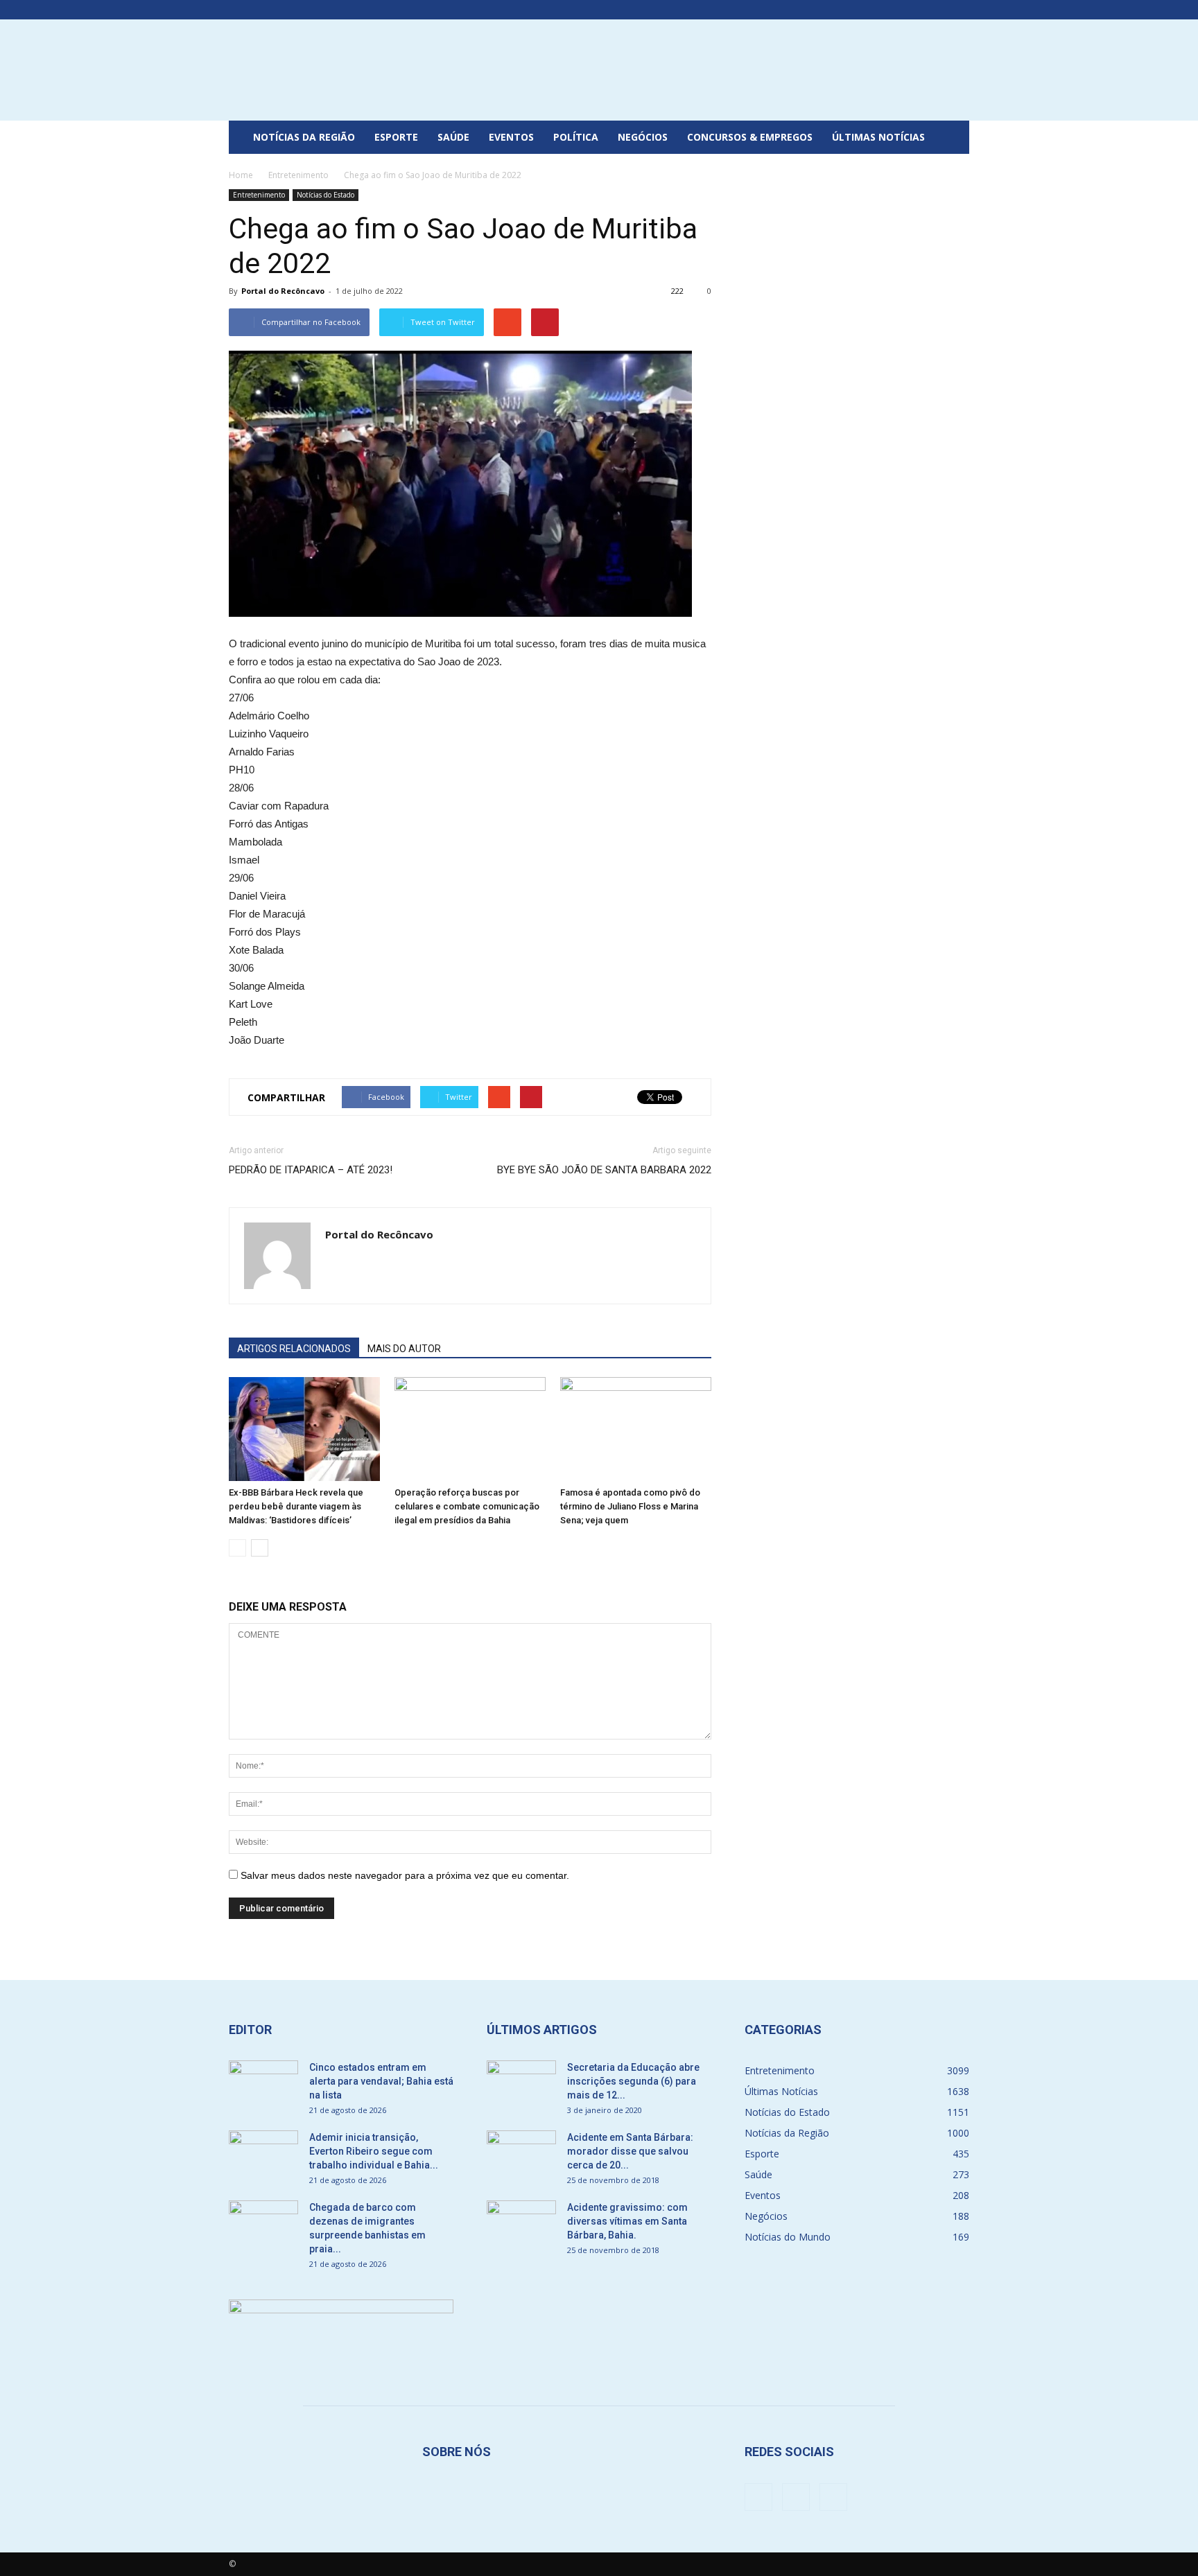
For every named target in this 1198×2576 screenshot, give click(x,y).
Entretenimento (259, 195)
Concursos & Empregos (750, 137)
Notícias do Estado (325, 195)
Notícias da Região (304, 137)
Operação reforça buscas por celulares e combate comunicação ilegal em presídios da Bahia (467, 1506)
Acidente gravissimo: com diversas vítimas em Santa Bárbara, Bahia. (627, 2221)
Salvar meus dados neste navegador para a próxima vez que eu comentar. (405, 1875)
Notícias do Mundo (788, 2237)
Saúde (453, 137)
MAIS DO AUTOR (404, 1349)
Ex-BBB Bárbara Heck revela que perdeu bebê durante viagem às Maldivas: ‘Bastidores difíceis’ (296, 1506)
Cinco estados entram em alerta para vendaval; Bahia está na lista (381, 2081)
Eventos (511, 137)
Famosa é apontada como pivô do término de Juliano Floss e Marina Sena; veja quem (630, 1506)
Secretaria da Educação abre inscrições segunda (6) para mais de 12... (633, 2081)
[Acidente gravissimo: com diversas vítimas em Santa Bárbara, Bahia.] (521, 2225)
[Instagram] (936, 10)
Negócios (643, 137)
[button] (953, 137)
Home (241, 175)
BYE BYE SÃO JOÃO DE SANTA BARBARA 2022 (604, 1170)
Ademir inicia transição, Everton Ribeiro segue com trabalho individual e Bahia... (374, 2151)
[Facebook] (913, 10)
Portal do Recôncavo (283, 291)
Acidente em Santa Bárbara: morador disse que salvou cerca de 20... (630, 2151)
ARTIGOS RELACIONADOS (294, 1349)
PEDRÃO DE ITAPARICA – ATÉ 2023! (311, 1170)
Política (576, 137)
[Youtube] (959, 10)
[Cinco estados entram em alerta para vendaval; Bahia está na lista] (263, 2085)
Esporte (396, 137)
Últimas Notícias (878, 137)
